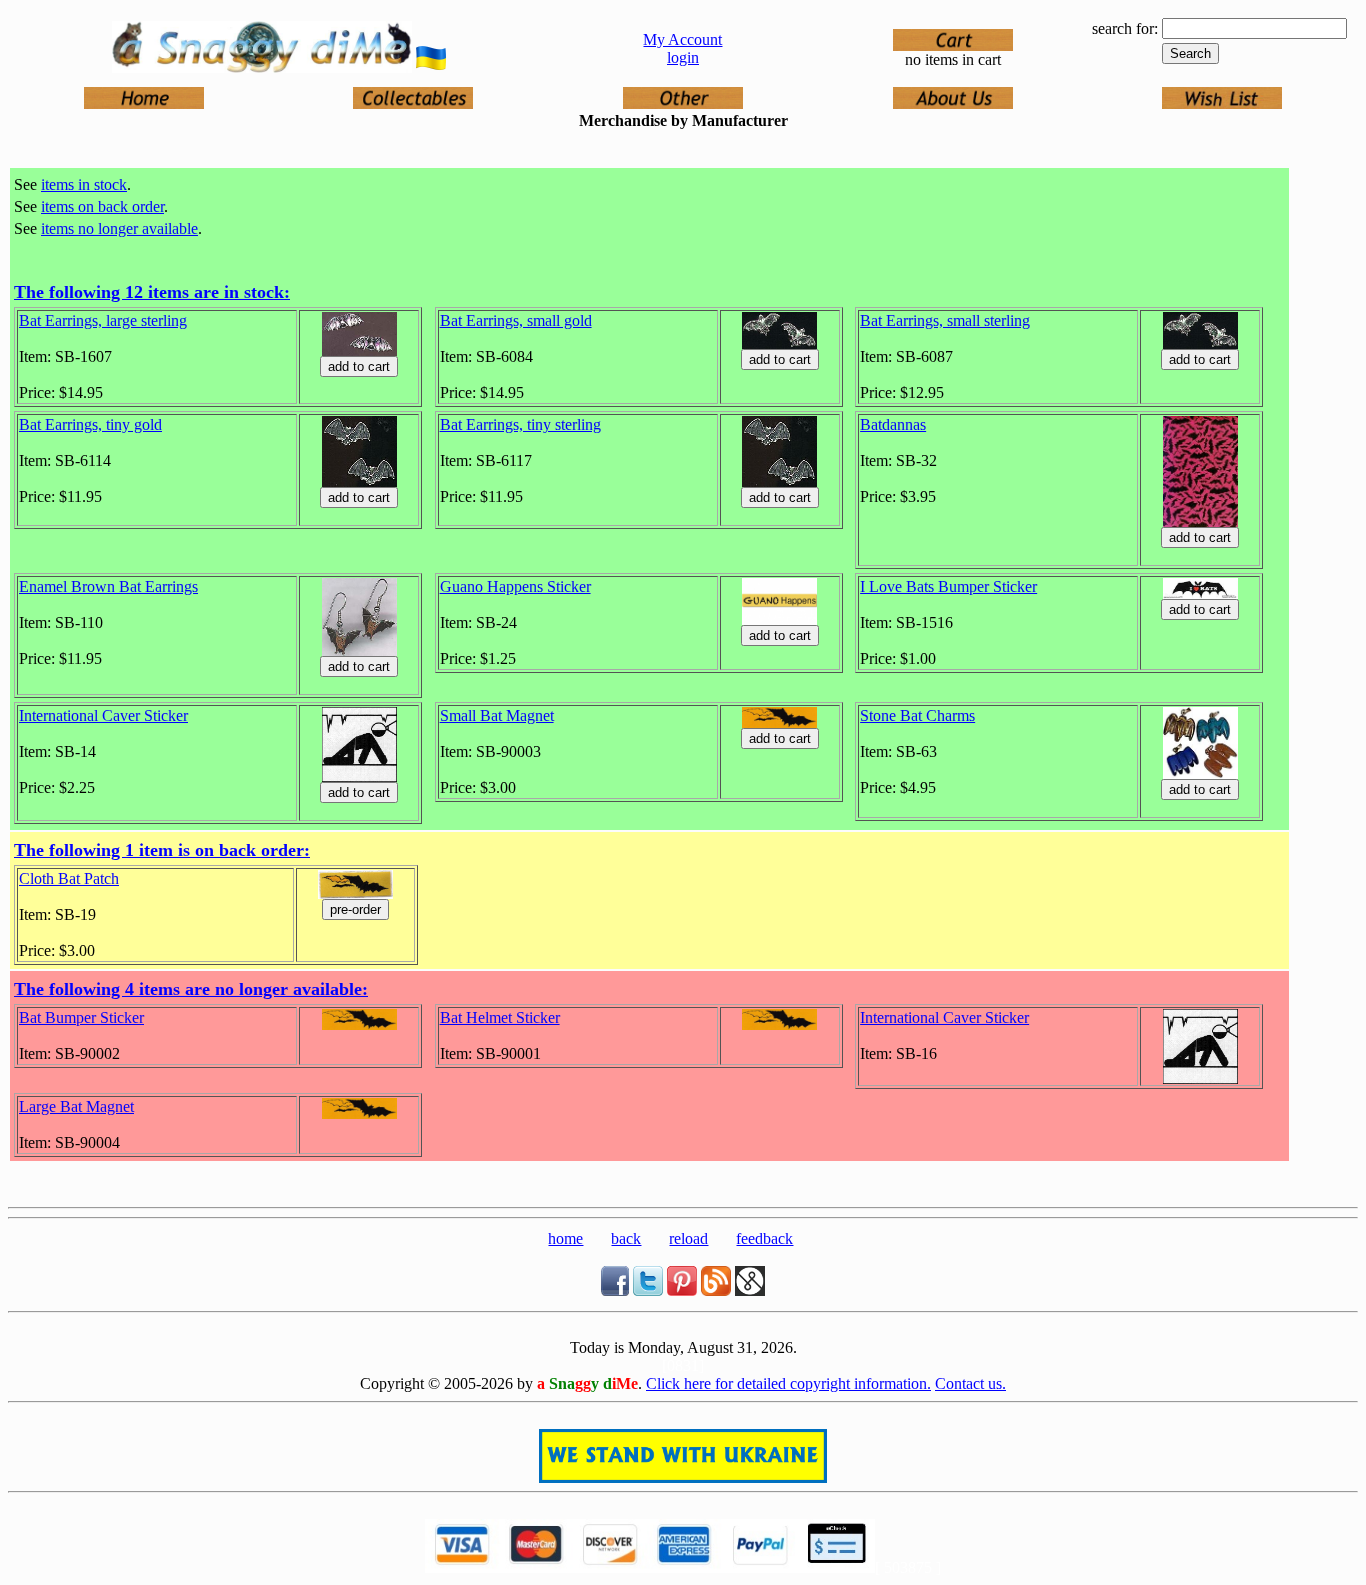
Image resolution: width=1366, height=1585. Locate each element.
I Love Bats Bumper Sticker (948, 586)
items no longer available (119, 228)
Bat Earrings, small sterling (945, 320)
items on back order (102, 206)
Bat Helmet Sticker (500, 1017)
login (683, 57)
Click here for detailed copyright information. (788, 1383)
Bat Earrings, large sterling (103, 320)
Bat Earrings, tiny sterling (520, 424)
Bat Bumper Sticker (81, 1017)
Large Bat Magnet (76, 1106)
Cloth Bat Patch (69, 878)
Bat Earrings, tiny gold (90, 424)
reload (688, 1238)
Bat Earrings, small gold (516, 320)
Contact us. (970, 1383)
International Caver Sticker (103, 715)
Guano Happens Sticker (515, 586)
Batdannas (893, 424)
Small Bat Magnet (497, 715)
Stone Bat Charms (917, 715)
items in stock (84, 184)
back (626, 1238)
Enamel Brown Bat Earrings (108, 586)
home (565, 1238)
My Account (682, 39)
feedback (764, 1238)
